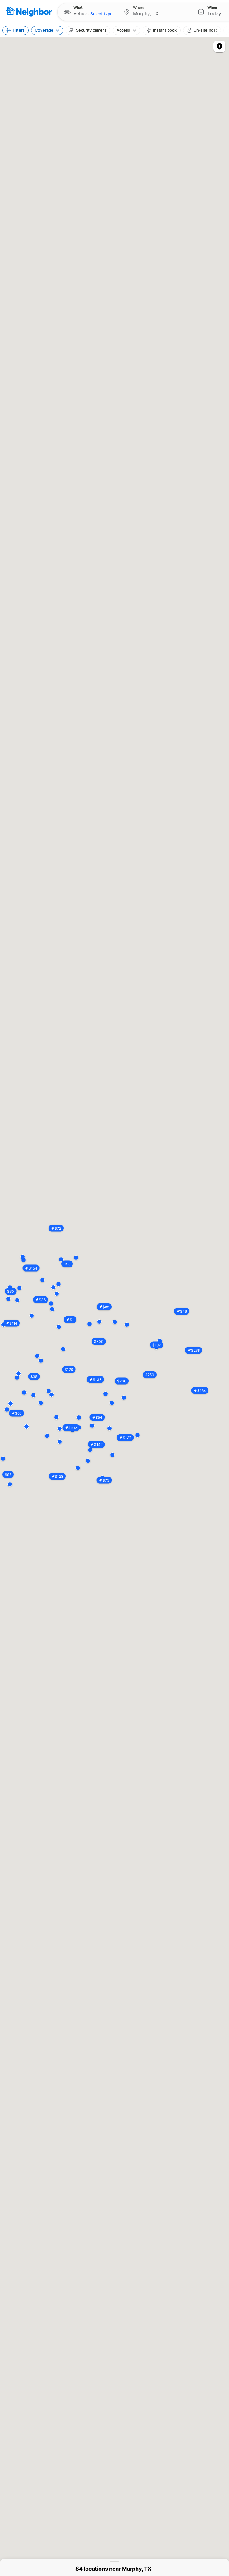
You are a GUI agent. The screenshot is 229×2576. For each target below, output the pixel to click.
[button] (89, 12)
